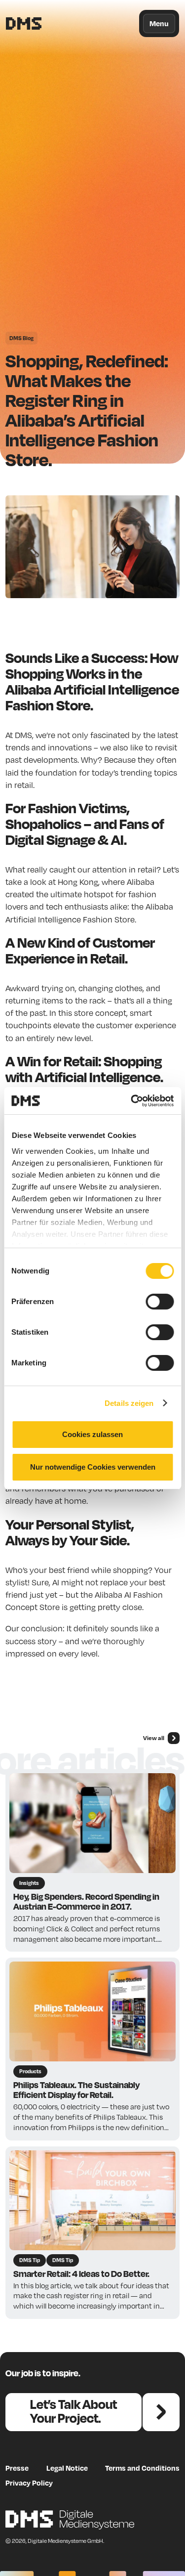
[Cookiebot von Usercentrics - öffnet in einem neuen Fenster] (132, 1101)
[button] (159, 23)
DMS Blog (21, 338)
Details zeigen (129, 1403)
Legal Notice (67, 2468)
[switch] (160, 1302)
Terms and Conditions (142, 2468)
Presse (17, 2468)
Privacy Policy (29, 2483)
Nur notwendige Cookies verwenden (93, 1467)
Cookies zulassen (92, 1434)
